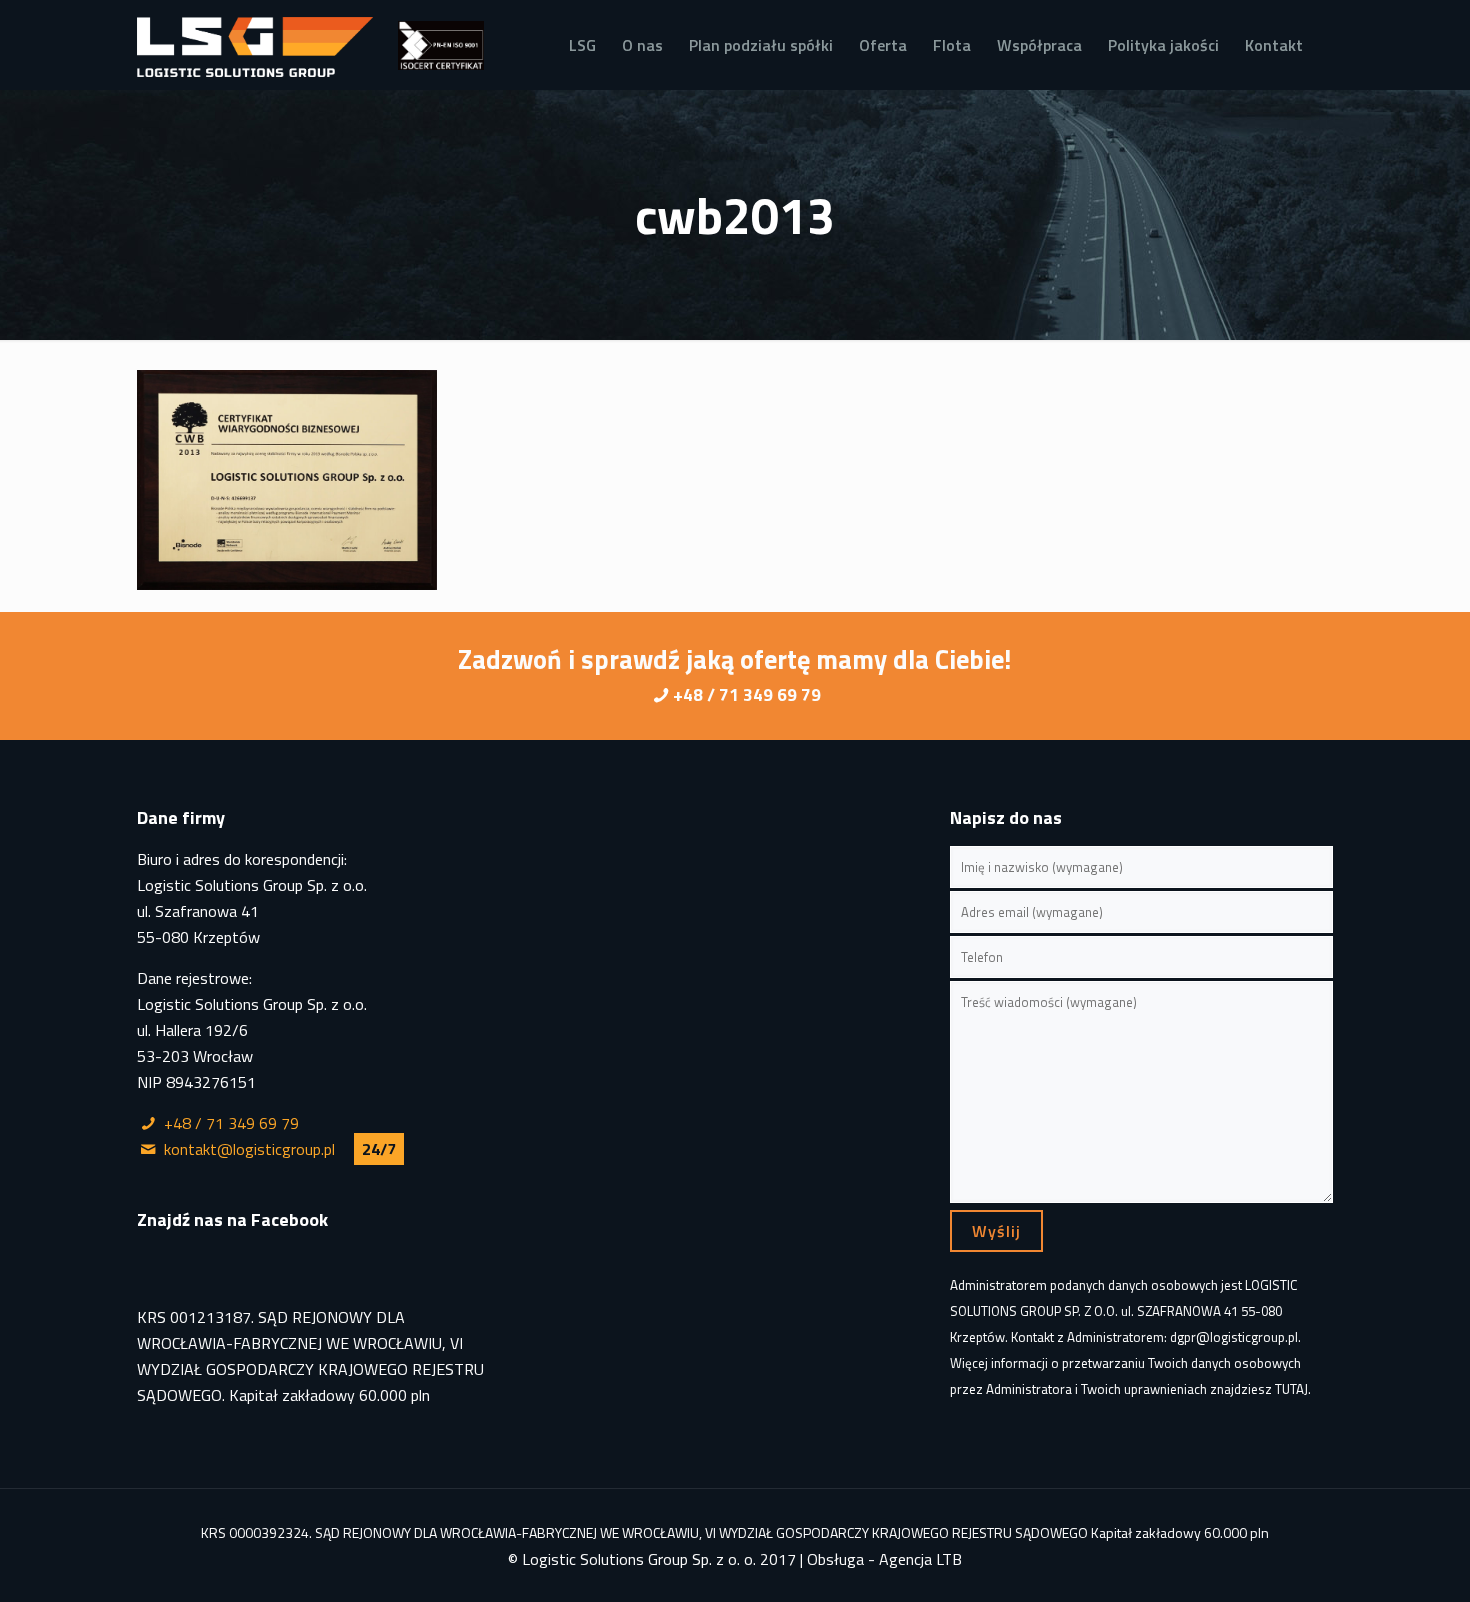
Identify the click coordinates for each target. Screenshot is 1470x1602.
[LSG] (255, 45)
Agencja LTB (920, 1559)
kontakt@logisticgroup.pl (249, 1149)
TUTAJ (1291, 1389)
